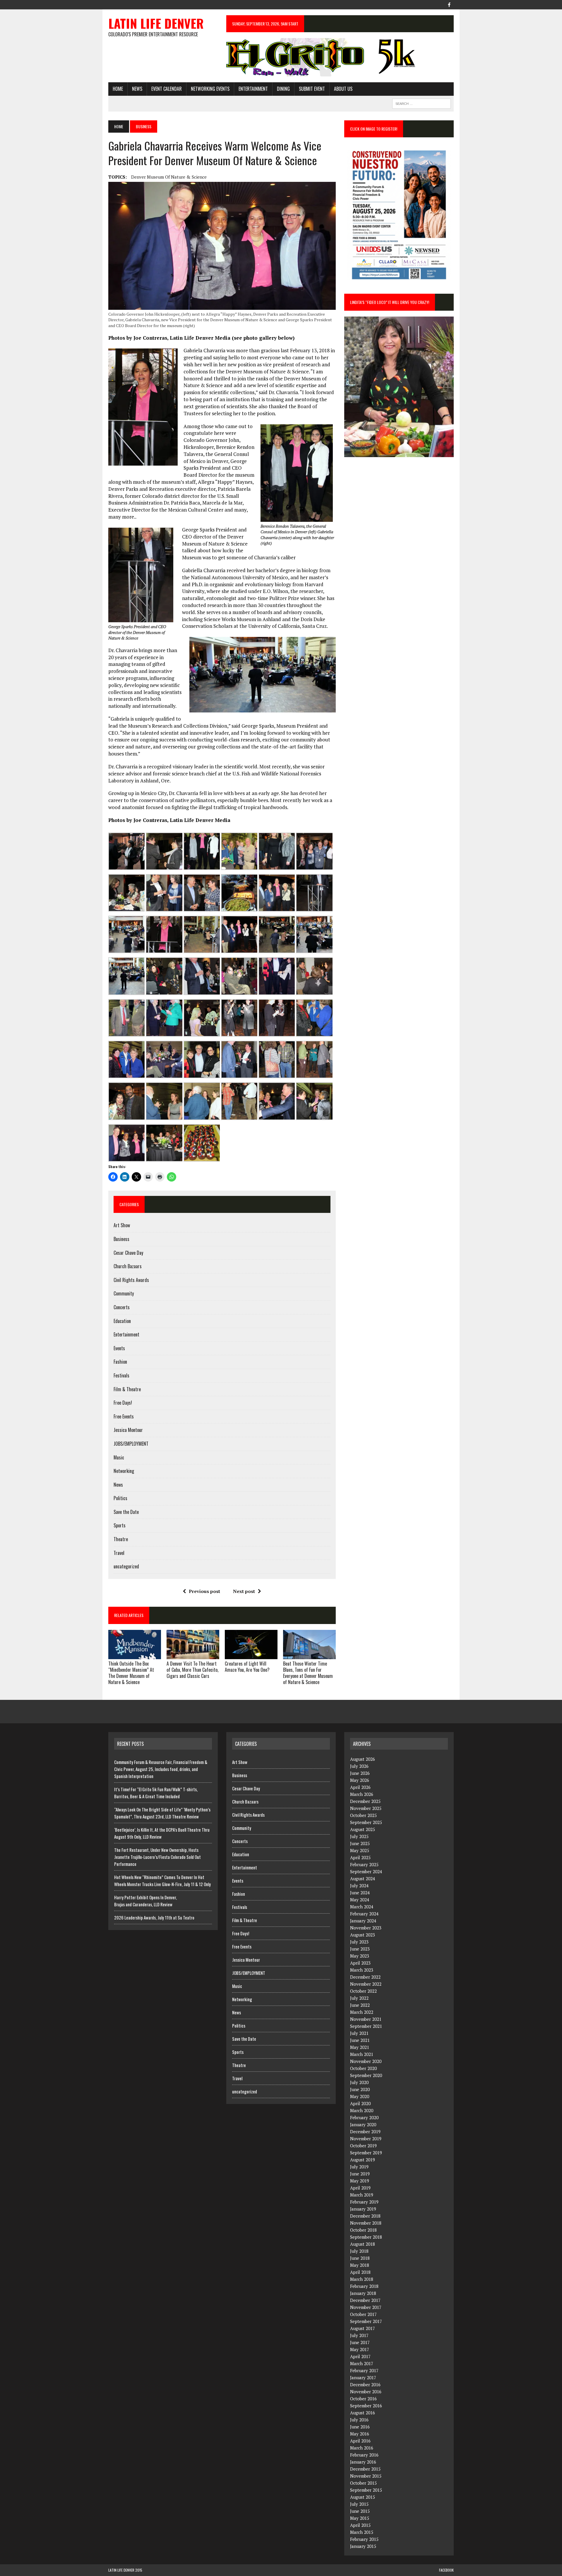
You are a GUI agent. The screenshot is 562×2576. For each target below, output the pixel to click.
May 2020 (360, 2096)
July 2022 (359, 1998)
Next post (244, 1591)
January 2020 (363, 2124)
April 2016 (360, 2441)
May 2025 (360, 1850)
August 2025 (363, 1829)
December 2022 (365, 1977)
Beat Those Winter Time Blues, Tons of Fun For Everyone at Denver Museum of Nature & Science (308, 1673)
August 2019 (363, 2160)
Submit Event (312, 89)
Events (119, 1348)
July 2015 (359, 2504)
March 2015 (362, 2532)
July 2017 (359, 2335)
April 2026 (360, 1787)
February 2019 (364, 2202)
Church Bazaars (128, 1266)
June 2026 (360, 1773)
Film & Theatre (127, 1389)
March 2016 (362, 2448)
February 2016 (364, 2455)
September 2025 (366, 1822)
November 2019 (366, 2139)
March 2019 (362, 2195)
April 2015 (360, 2525)
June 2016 (360, 2427)
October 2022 (363, 1991)
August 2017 (363, 2328)
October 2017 (363, 2314)
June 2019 (360, 2174)
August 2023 (363, 1935)
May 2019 (360, 2181)
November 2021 (366, 2019)
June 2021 (360, 2040)
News (137, 89)
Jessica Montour (128, 1430)
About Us (343, 89)
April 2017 (360, 2356)
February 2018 (364, 2286)
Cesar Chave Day (128, 1253)
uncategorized (126, 1566)
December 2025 (365, 1801)
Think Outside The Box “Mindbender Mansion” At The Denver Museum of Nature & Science (131, 1673)
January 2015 (363, 2546)
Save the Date (126, 1512)
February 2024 (364, 1914)
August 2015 (363, 2497)
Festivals (121, 1375)
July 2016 (359, 2420)
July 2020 (359, 2082)
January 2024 (363, 1921)
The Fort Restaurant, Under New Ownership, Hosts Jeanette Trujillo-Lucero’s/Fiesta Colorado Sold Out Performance (157, 1857)
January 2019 (363, 2209)
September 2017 (366, 2321)
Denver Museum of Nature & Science (169, 177)
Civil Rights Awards (131, 1280)
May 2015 (360, 2518)
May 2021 (360, 2047)
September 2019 (366, 2153)
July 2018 (359, 2251)
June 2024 (360, 1893)
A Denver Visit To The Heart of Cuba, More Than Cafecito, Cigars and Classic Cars (192, 1670)
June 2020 (360, 2089)
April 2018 (360, 2272)
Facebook (446, 2570)
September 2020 (366, 2075)
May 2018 (360, 2265)
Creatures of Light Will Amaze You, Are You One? (247, 1667)
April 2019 (360, 2188)
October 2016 (363, 2399)
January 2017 (363, 2377)
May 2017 (360, 2349)
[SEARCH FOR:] (421, 103)
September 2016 (366, 2406)
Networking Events (210, 89)
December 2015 (365, 2469)
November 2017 (366, 2307)
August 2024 (363, 1878)
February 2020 (364, 2117)
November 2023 (366, 1928)
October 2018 (363, 2230)
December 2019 (365, 2131)
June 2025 (360, 1843)
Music (119, 1457)
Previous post (204, 1591)
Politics (120, 1498)
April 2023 (360, 1963)
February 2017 (364, 2370)
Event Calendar (167, 89)
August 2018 (363, 2244)
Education (122, 1321)
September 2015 (366, 2490)
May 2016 (360, 2434)
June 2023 (360, 1949)
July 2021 (359, 2033)
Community (124, 1293)
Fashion (120, 1362)
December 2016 (365, 2384)
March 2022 (362, 2012)
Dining (283, 89)
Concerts (122, 1307)
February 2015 (364, 2539)
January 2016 (363, 2462)
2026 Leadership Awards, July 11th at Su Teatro (154, 1917)
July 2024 (359, 1886)
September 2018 (366, 2237)
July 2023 (359, 1942)
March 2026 (362, 1794)
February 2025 (364, 1864)
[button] (126, 851)
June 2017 (360, 2342)
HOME (118, 89)
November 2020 (366, 2061)
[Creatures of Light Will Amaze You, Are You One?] (251, 1655)
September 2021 (366, 2026)
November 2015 (366, 2476)
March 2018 (362, 2279)
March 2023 (362, 1970)
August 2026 (363, 1759)
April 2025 (360, 1857)
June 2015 (360, 2511)
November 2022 (366, 1984)
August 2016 (363, 2413)
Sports (120, 1525)
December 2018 (365, 2216)
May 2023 (360, 1956)
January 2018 (363, 2293)
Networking (124, 1471)
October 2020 (363, 2068)
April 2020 (360, 2103)
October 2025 (363, 1815)
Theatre (121, 1539)
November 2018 (366, 2223)
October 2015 (363, 2483)
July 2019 (359, 2167)
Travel (119, 1553)
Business (121, 1239)
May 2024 (360, 1900)
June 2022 (360, 2005)
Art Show (122, 1225)
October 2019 (363, 2146)
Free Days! (123, 1403)
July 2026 (359, 1766)
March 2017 (362, 2363)
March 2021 (362, 2054)
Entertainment (253, 89)
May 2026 (360, 1780)
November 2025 (366, 1808)
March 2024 (362, 1907)
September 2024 (366, 1871)
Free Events (124, 1416)
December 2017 (365, 2300)
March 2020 (362, 2110)
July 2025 (359, 1836)
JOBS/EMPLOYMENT (131, 1444)
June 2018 (360, 2258)
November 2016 (366, 2392)
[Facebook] (449, 4)
